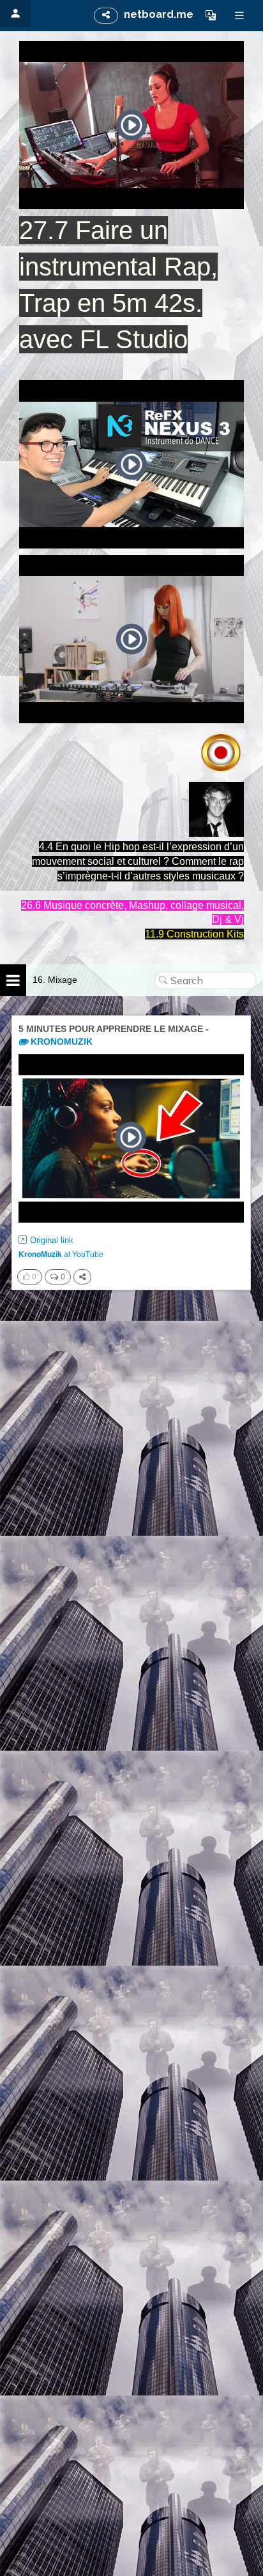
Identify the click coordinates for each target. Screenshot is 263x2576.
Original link (52, 1240)
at (61, 1255)
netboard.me (159, 14)
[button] (211, 15)
